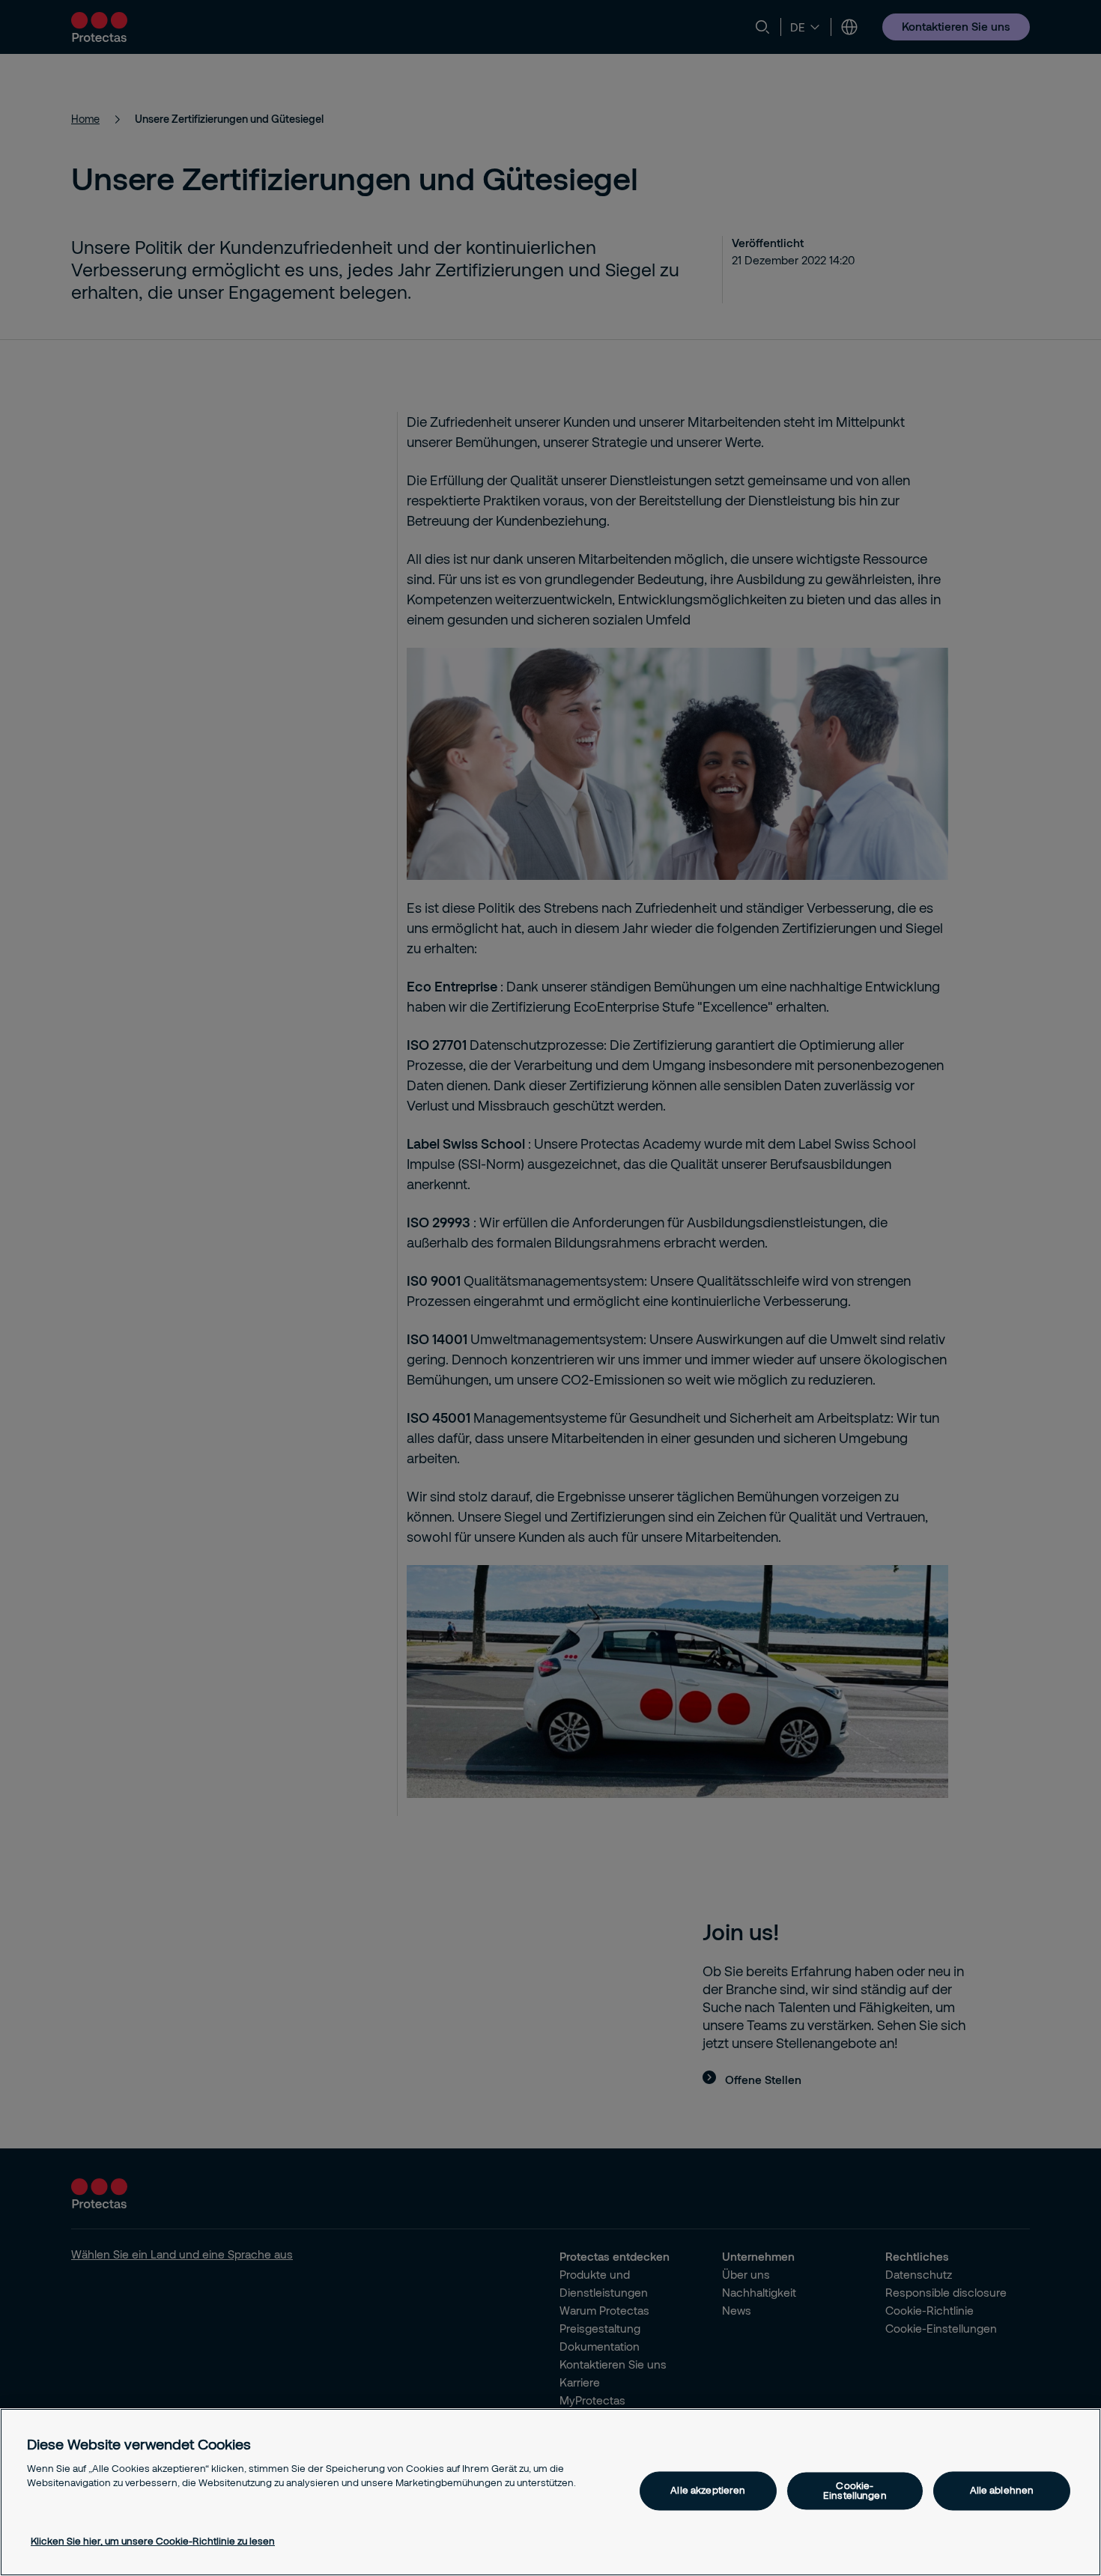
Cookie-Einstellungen (855, 2490)
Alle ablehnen (1002, 2491)
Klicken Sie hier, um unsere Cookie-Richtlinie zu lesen (153, 2541)
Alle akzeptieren (708, 2491)
